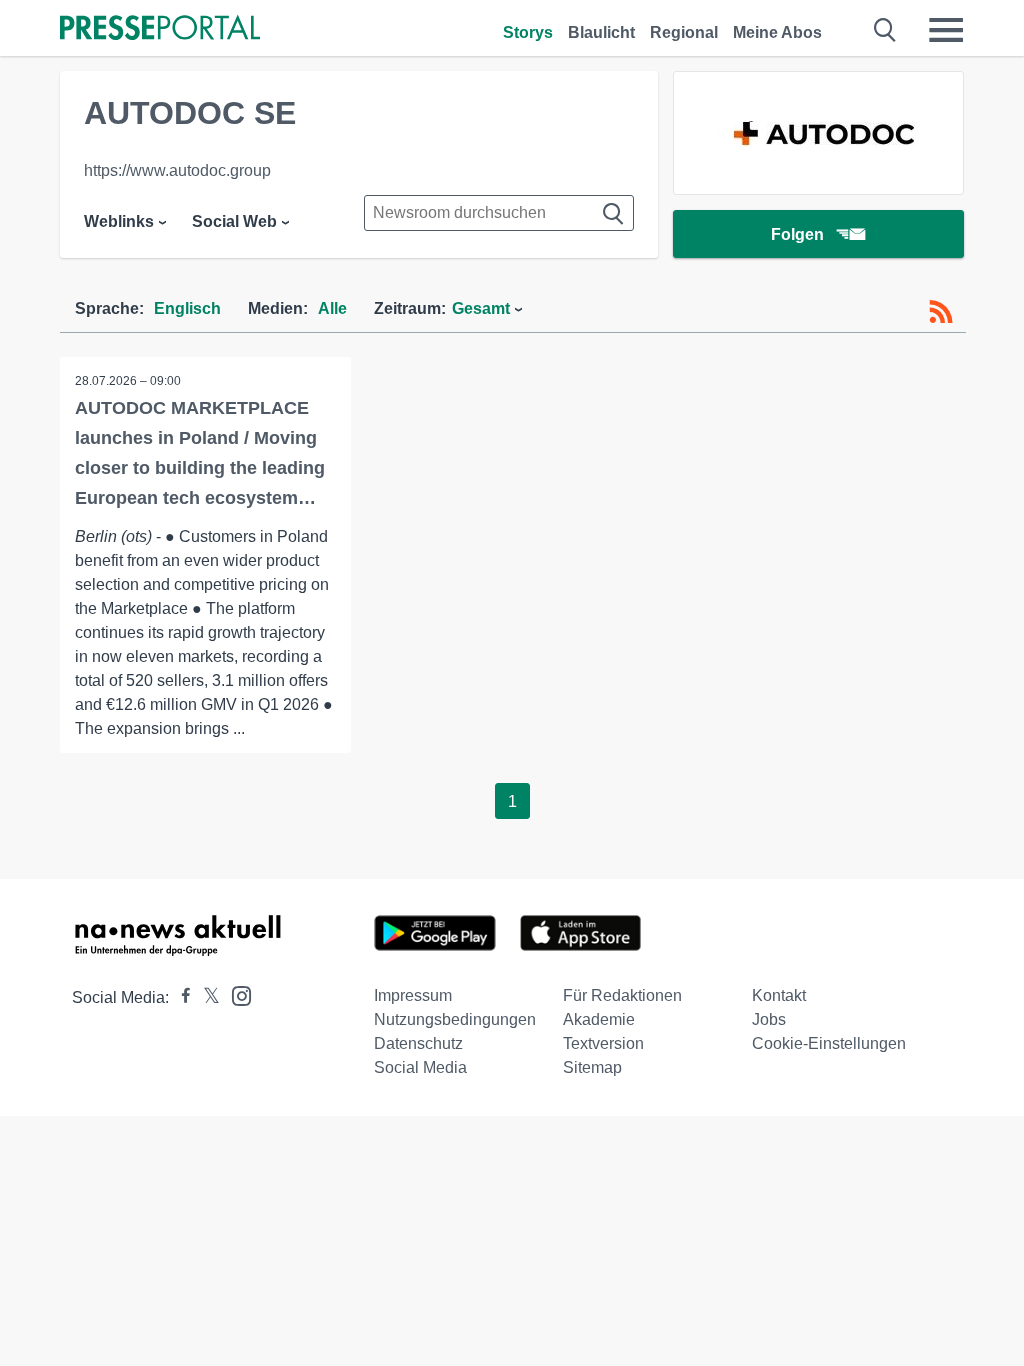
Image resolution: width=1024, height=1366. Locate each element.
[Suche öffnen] (885, 30)
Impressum (413, 995)
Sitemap (592, 1067)
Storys (528, 32)
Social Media (420, 1067)
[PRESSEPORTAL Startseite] (160, 29)
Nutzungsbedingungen (455, 1019)
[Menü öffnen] (946, 30)
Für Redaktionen (622, 995)
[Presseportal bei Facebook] (180, 997)
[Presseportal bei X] (205, 997)
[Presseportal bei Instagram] (235, 994)
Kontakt (779, 995)
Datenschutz (418, 1043)
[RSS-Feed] (941, 312)
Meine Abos (777, 32)
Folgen (797, 234)
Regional (684, 32)
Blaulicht (601, 32)
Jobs (769, 1019)
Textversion (603, 1043)
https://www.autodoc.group (177, 170)
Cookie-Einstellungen (829, 1043)
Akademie (599, 1019)
